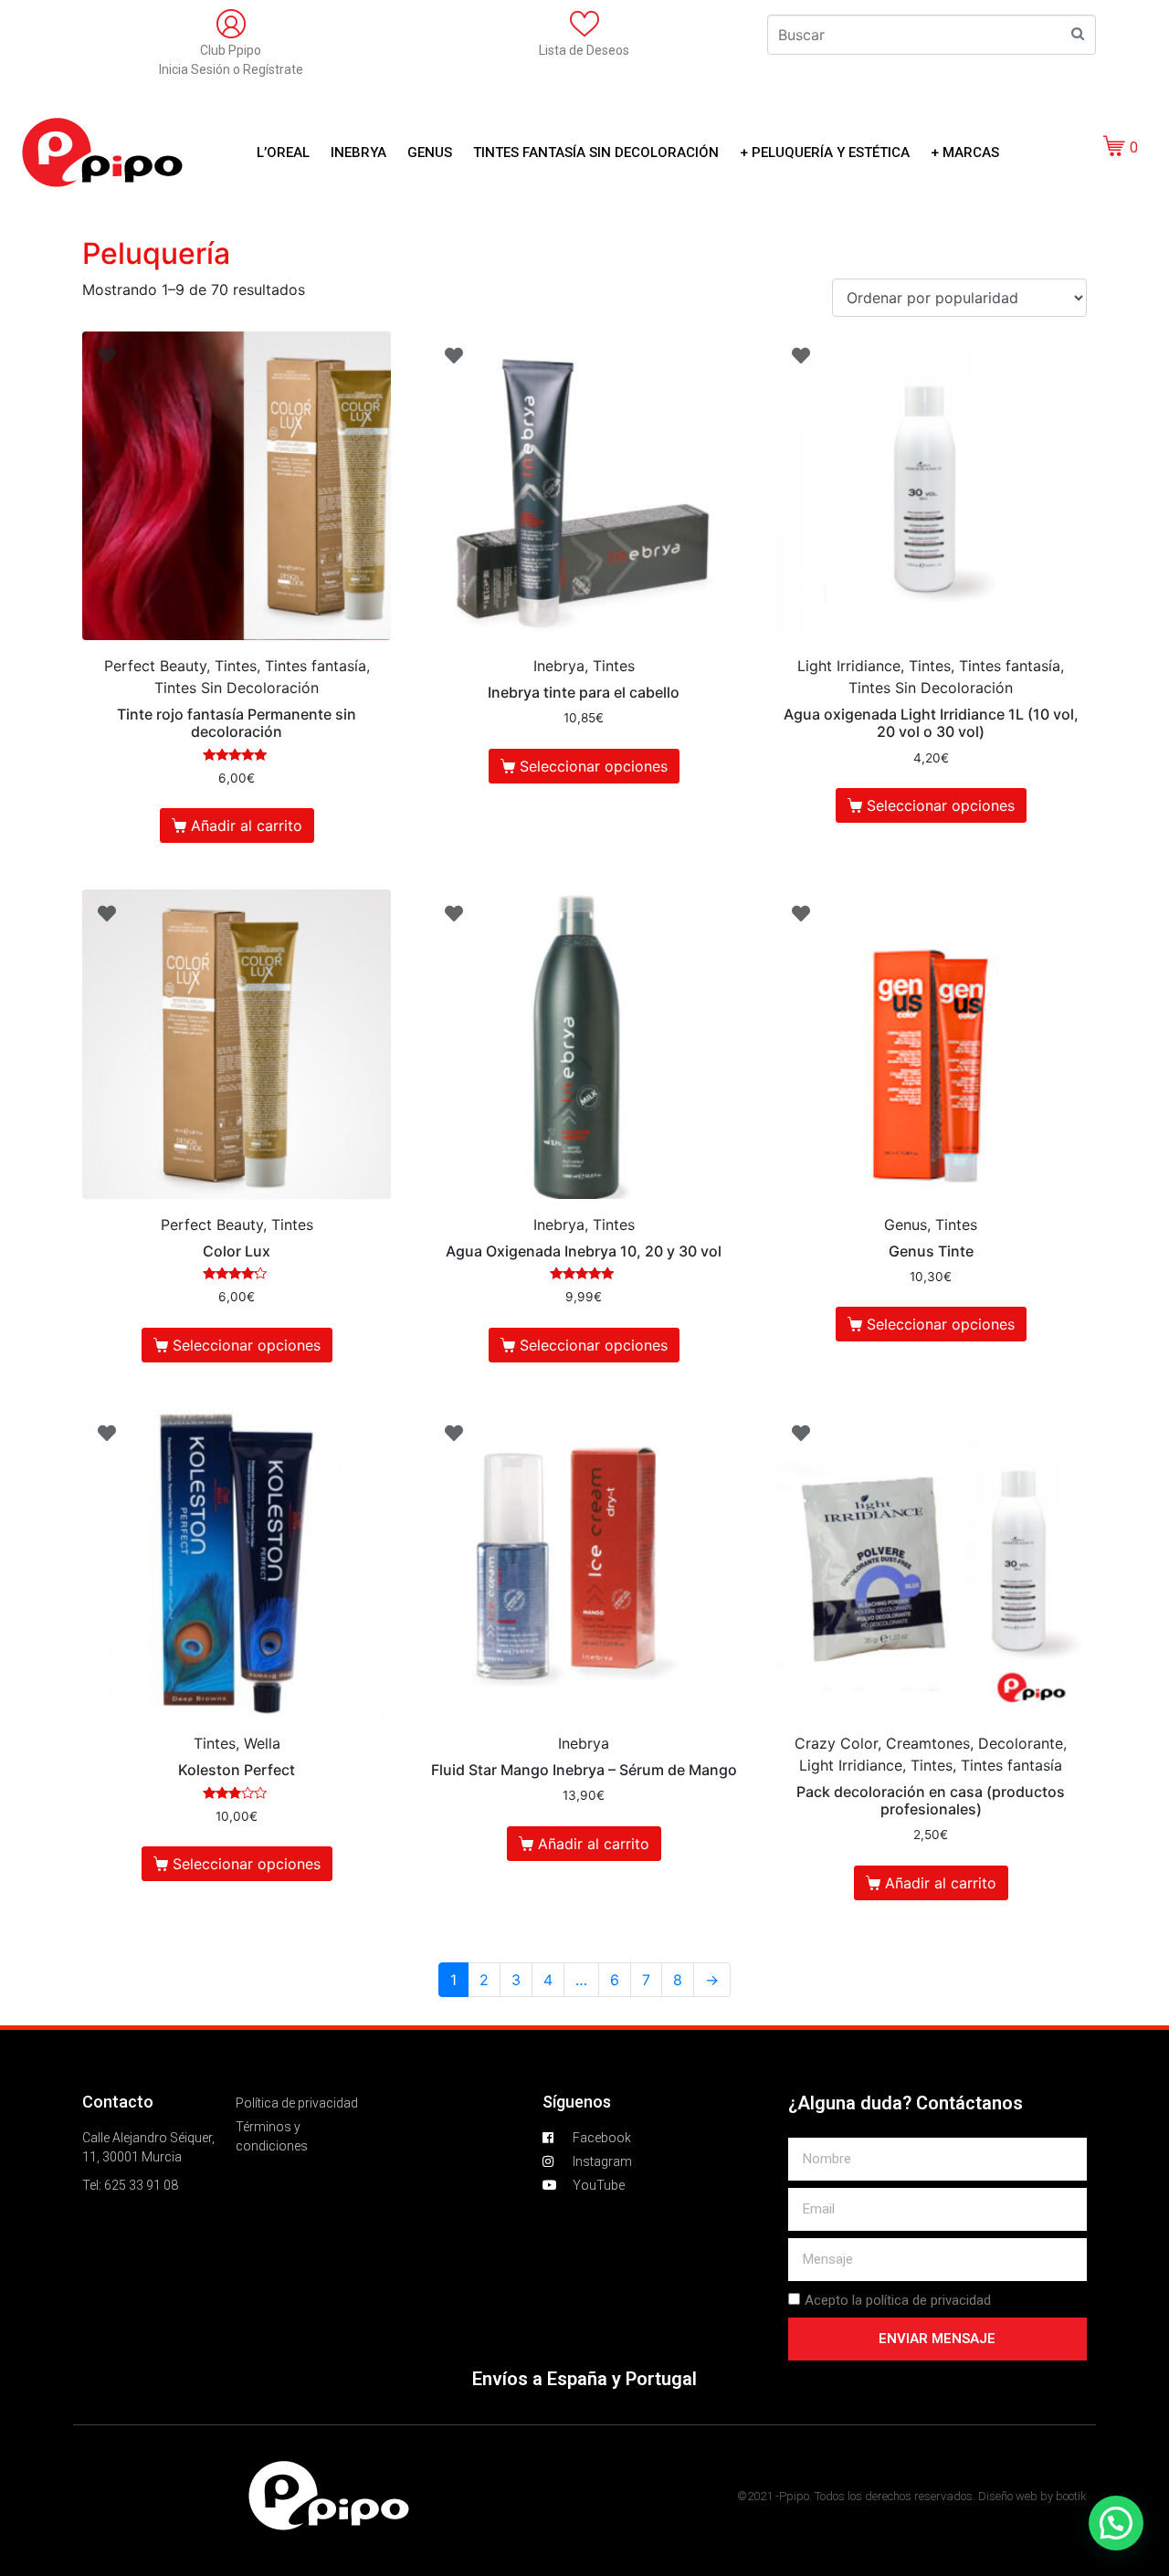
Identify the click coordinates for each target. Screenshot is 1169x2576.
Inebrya (358, 152)
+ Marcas (965, 152)
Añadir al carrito (247, 825)
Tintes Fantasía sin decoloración (596, 152)
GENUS (430, 152)
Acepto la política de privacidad (898, 2300)
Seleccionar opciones (594, 766)
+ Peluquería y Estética (825, 152)
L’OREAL (283, 152)
